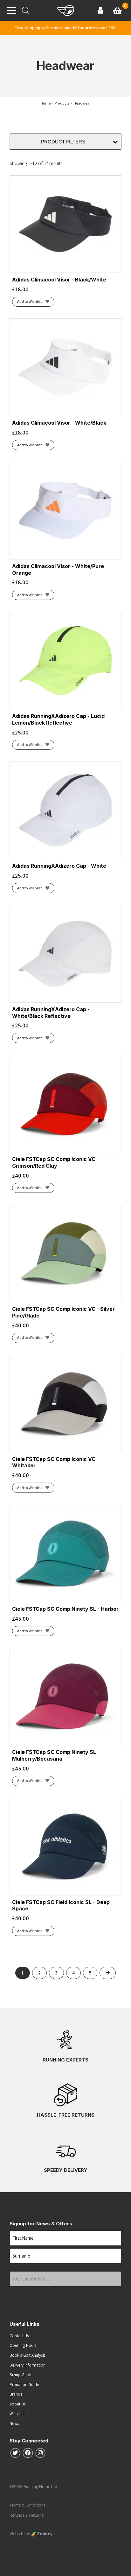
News (14, 2423)
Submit (21, 2299)
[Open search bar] (26, 10)
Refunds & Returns (27, 2515)
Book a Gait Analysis (28, 2355)
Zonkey (44, 2534)
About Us (18, 2404)
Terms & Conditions (28, 2505)
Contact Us (19, 2336)
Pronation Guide (24, 2384)
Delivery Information (28, 2365)
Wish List (17, 2413)
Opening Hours (23, 2345)
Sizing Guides (22, 2375)
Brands (16, 2394)
